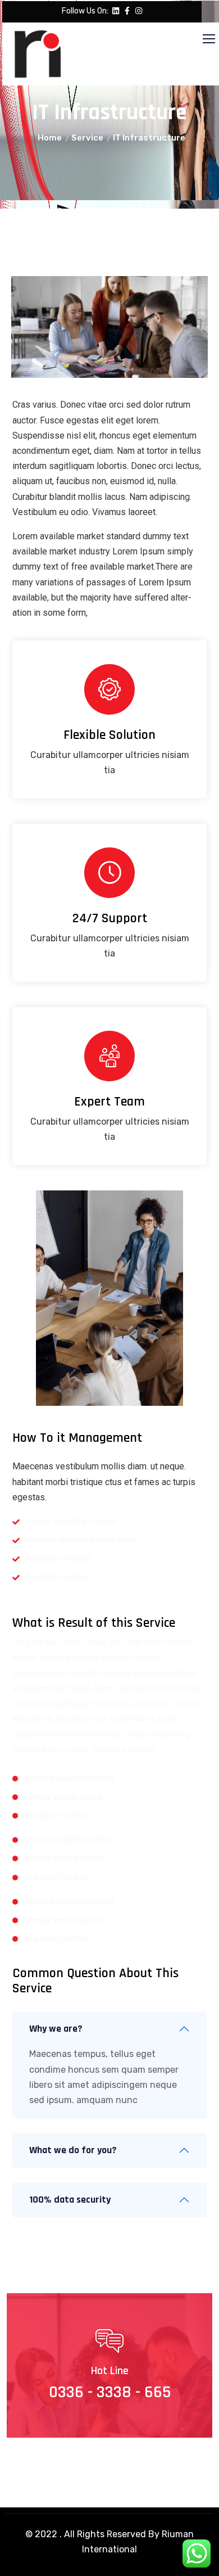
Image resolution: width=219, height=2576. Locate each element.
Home (50, 138)
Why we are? (56, 2029)
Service (87, 138)
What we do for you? (73, 2150)
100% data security (70, 2200)
